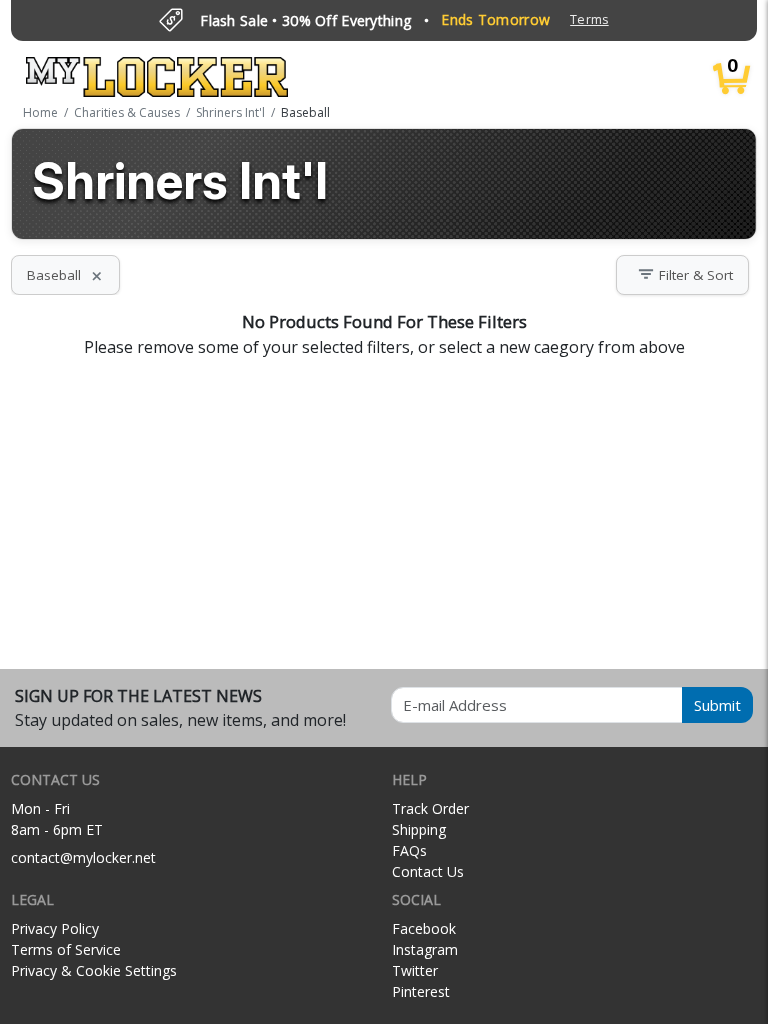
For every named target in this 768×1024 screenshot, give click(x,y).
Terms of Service (66, 949)
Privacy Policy (55, 928)
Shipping (419, 829)
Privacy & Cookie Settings (94, 970)
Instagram (425, 949)
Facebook (424, 928)
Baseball (65, 275)
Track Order (430, 808)
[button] (682, 274)
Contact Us (428, 871)
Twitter (415, 970)
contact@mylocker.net (83, 857)
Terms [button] (589, 19)
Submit (717, 705)
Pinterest (421, 991)
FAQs (409, 850)
